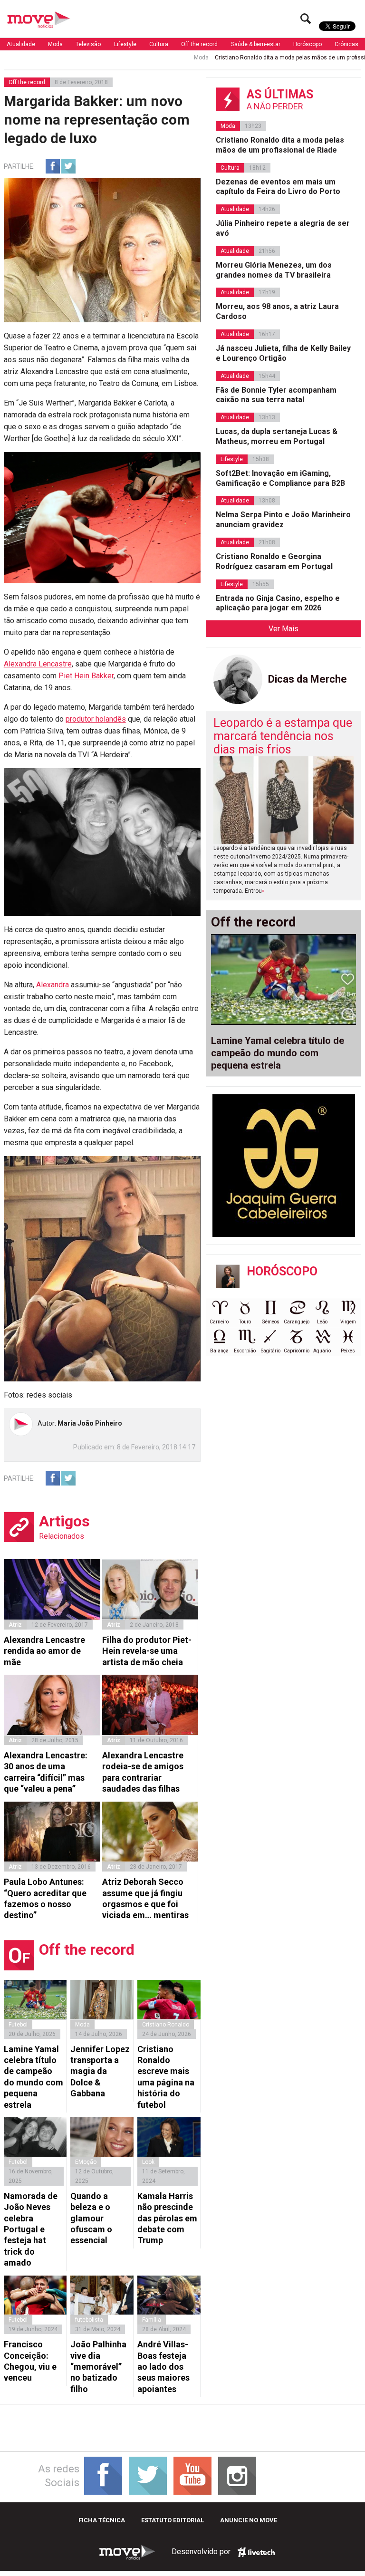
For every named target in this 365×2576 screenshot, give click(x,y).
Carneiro (219, 1322)
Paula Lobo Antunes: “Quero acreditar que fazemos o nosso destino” (45, 1898)
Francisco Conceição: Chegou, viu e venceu (30, 2361)
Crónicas (346, 44)
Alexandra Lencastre (38, 664)
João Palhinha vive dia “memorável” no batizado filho (98, 2367)
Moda (55, 44)
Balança (219, 1351)
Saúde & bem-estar (256, 44)
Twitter (68, 166)
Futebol (18, 2025)
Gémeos (270, 1322)
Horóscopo (307, 44)
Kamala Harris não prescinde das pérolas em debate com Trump (167, 2218)
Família (152, 2320)
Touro (245, 1322)
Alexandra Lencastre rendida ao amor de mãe (44, 1651)
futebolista (89, 2320)
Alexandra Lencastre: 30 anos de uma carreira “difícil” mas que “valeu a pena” (46, 1772)
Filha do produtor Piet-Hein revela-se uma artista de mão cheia (147, 1651)
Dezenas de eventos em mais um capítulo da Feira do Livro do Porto (278, 187)
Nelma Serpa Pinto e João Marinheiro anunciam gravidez (283, 520)
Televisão (88, 44)
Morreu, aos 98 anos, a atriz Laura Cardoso (277, 311)
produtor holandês (96, 719)
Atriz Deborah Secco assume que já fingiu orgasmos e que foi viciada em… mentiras (145, 1898)
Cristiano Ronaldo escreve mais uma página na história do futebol (166, 2077)
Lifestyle (125, 44)
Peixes (348, 1351)
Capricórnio (297, 1351)
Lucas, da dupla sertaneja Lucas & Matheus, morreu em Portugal (277, 436)
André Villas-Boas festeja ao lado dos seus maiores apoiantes (163, 2367)
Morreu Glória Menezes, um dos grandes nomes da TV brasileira (274, 270)
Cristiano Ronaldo (166, 2025)
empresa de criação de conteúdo (256, 2552)
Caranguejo (297, 1322)
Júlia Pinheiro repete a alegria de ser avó (283, 228)
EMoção (86, 2162)
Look (148, 2162)
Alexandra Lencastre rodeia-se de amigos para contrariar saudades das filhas (143, 1772)
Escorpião (245, 1351)
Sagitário (271, 1351)
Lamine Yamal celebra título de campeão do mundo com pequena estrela (34, 2077)
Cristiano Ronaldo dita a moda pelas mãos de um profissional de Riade (264, 58)
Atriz (15, 1625)
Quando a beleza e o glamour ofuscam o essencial (91, 2218)
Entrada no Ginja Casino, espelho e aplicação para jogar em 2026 (278, 603)
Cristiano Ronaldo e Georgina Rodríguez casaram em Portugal (274, 561)
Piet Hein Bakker (86, 676)
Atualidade (21, 44)
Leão (322, 1322)
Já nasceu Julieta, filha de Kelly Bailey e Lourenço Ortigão (283, 353)
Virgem (348, 1322)
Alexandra (53, 985)
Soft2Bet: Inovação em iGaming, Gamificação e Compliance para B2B (280, 478)
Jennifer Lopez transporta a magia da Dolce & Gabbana (100, 2071)
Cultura (159, 44)
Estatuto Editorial (173, 2520)
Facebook (53, 166)
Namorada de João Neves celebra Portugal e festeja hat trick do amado (31, 2229)
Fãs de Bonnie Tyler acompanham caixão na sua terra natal (276, 395)
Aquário (322, 1351)
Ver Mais (283, 629)
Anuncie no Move (249, 2520)
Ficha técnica (102, 2520)
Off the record (199, 44)
